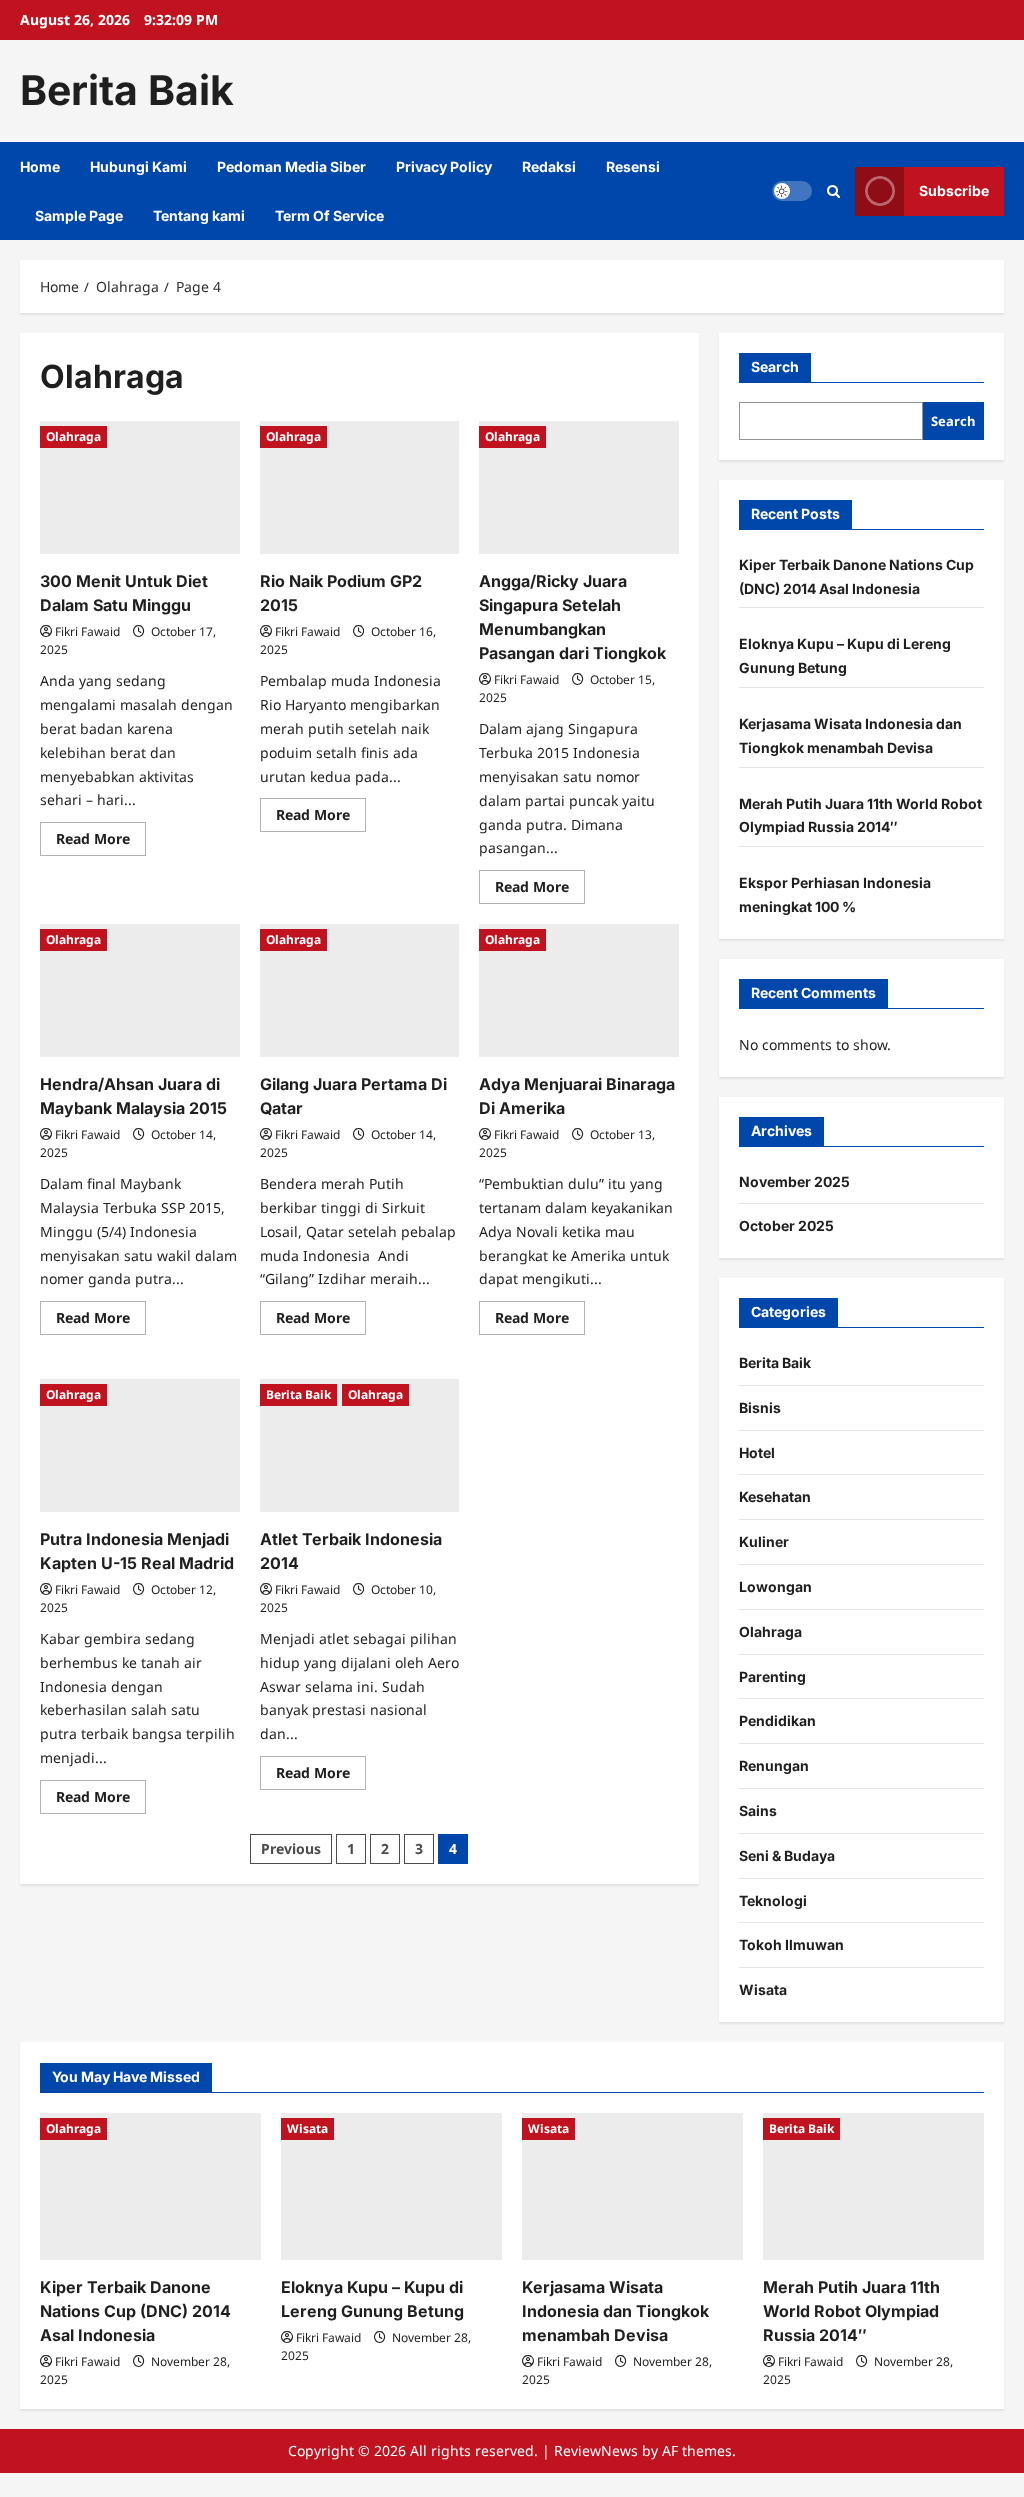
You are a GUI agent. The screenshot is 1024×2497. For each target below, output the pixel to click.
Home (40, 166)
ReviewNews (596, 2450)
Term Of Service (329, 215)
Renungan (774, 1765)
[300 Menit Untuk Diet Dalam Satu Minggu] (140, 487)
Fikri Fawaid (87, 631)
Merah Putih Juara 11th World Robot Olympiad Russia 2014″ (851, 2311)
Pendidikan (777, 1720)
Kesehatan (775, 1496)
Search (775, 366)
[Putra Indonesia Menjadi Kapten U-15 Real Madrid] (140, 1445)
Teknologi (773, 1900)
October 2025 (786, 1225)
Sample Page (79, 215)
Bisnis (760, 1407)
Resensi (633, 166)
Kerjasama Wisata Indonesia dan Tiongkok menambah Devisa (615, 2311)
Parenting (772, 1676)
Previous (291, 1848)
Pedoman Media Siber (291, 166)
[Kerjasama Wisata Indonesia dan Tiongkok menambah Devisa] (632, 2186)
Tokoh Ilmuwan (791, 1944)
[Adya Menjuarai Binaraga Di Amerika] (579, 990)
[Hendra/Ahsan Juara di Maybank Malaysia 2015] (140, 990)
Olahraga (73, 436)
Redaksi (549, 166)
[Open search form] (833, 190)
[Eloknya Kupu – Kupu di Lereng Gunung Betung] (391, 2186)
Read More (101, 842)
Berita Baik (127, 90)
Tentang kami (199, 215)
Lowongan (775, 1586)
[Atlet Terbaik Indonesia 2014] (360, 1445)
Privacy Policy (444, 166)
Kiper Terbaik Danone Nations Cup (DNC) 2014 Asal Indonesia (135, 2311)
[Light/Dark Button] (792, 191)
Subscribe (954, 190)
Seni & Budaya (787, 1855)
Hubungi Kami (138, 166)
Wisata (763, 1989)
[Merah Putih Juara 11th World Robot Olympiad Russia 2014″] (873, 2186)
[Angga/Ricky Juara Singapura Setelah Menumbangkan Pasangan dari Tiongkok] (579, 487)
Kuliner (764, 1541)
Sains (758, 1810)
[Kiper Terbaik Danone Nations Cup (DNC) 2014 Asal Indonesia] (150, 2186)
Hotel (757, 1452)
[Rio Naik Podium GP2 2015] (360, 487)
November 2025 (794, 1181)
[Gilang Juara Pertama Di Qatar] (360, 990)
